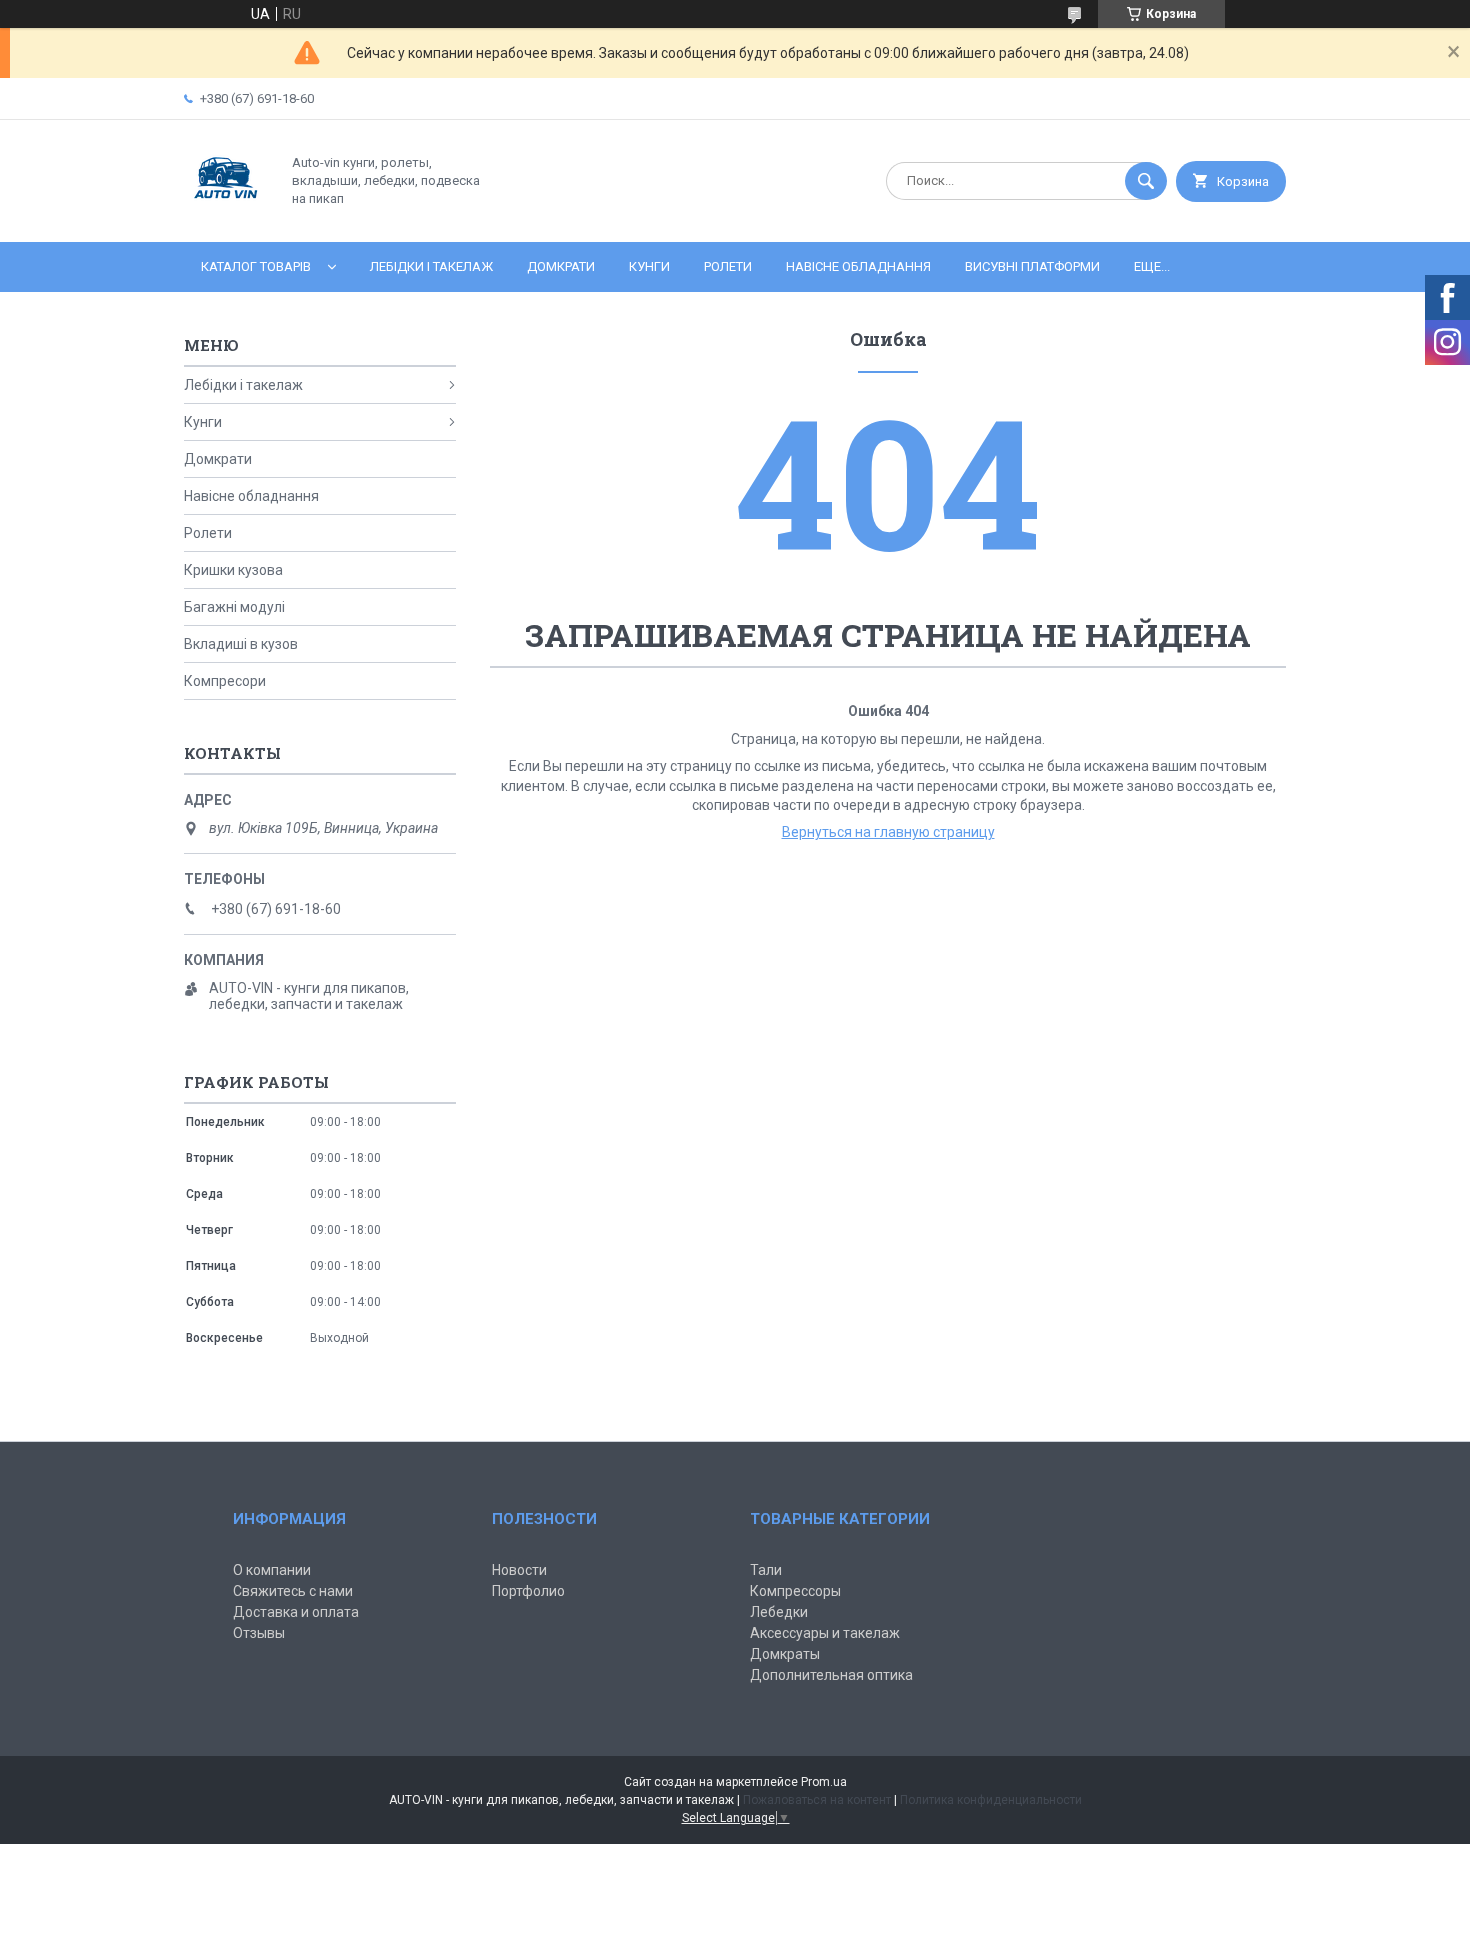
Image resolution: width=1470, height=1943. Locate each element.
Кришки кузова (233, 570)
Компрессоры (795, 1591)
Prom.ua (824, 1782)
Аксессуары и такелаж (825, 1633)
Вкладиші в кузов (241, 644)
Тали (766, 1570)
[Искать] (1146, 181)
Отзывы (259, 1633)
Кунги (649, 266)
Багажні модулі (234, 607)
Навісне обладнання (858, 266)
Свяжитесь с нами (293, 1591)
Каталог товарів (256, 266)
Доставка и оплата (296, 1612)
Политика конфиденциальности (991, 1800)
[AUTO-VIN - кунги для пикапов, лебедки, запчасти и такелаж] (226, 217)
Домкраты (785, 1654)
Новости (519, 1570)
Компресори (225, 681)
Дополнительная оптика (831, 1675)
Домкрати (561, 266)
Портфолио (528, 1591)
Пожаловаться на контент (817, 1800)
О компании (272, 1570)
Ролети (728, 266)
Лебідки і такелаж (431, 266)
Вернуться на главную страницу (888, 832)
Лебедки (779, 1612)
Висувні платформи (1032, 266)
